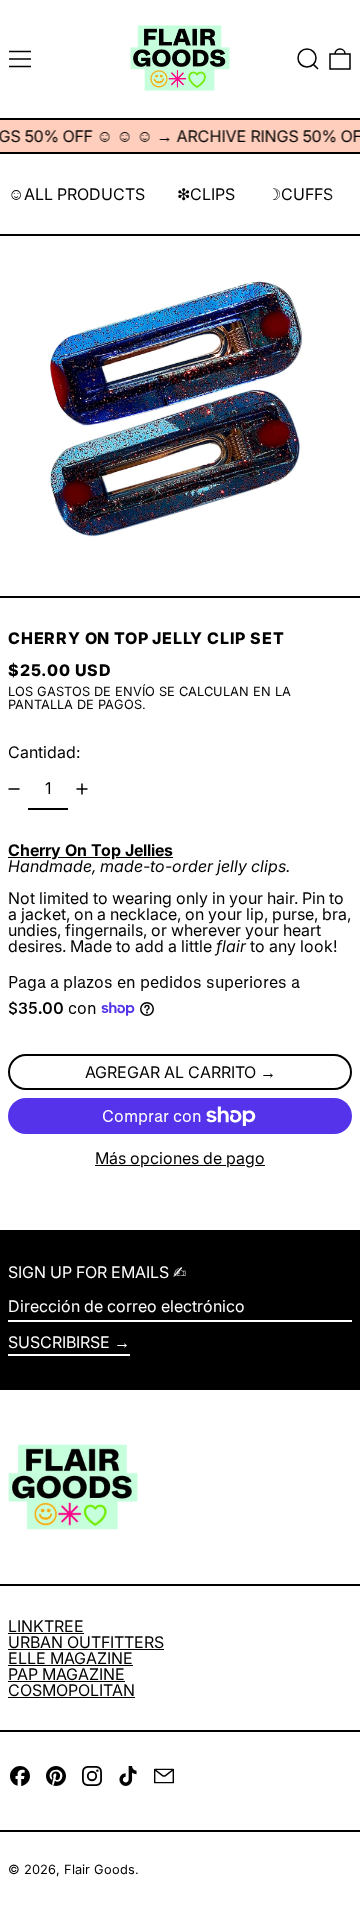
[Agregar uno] (82, 789)
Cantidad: (44, 752)
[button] (308, 59)
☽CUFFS (300, 194)
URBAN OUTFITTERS (86, 1642)
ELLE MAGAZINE (70, 1658)
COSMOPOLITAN (71, 1690)
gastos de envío (96, 691)
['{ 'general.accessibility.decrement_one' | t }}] (14, 789)
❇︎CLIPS (206, 194)
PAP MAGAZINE (66, 1674)
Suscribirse (59, 1342)
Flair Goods (99, 1869)
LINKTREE (46, 1626)
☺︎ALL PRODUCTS (76, 194)
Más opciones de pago (180, 1158)
